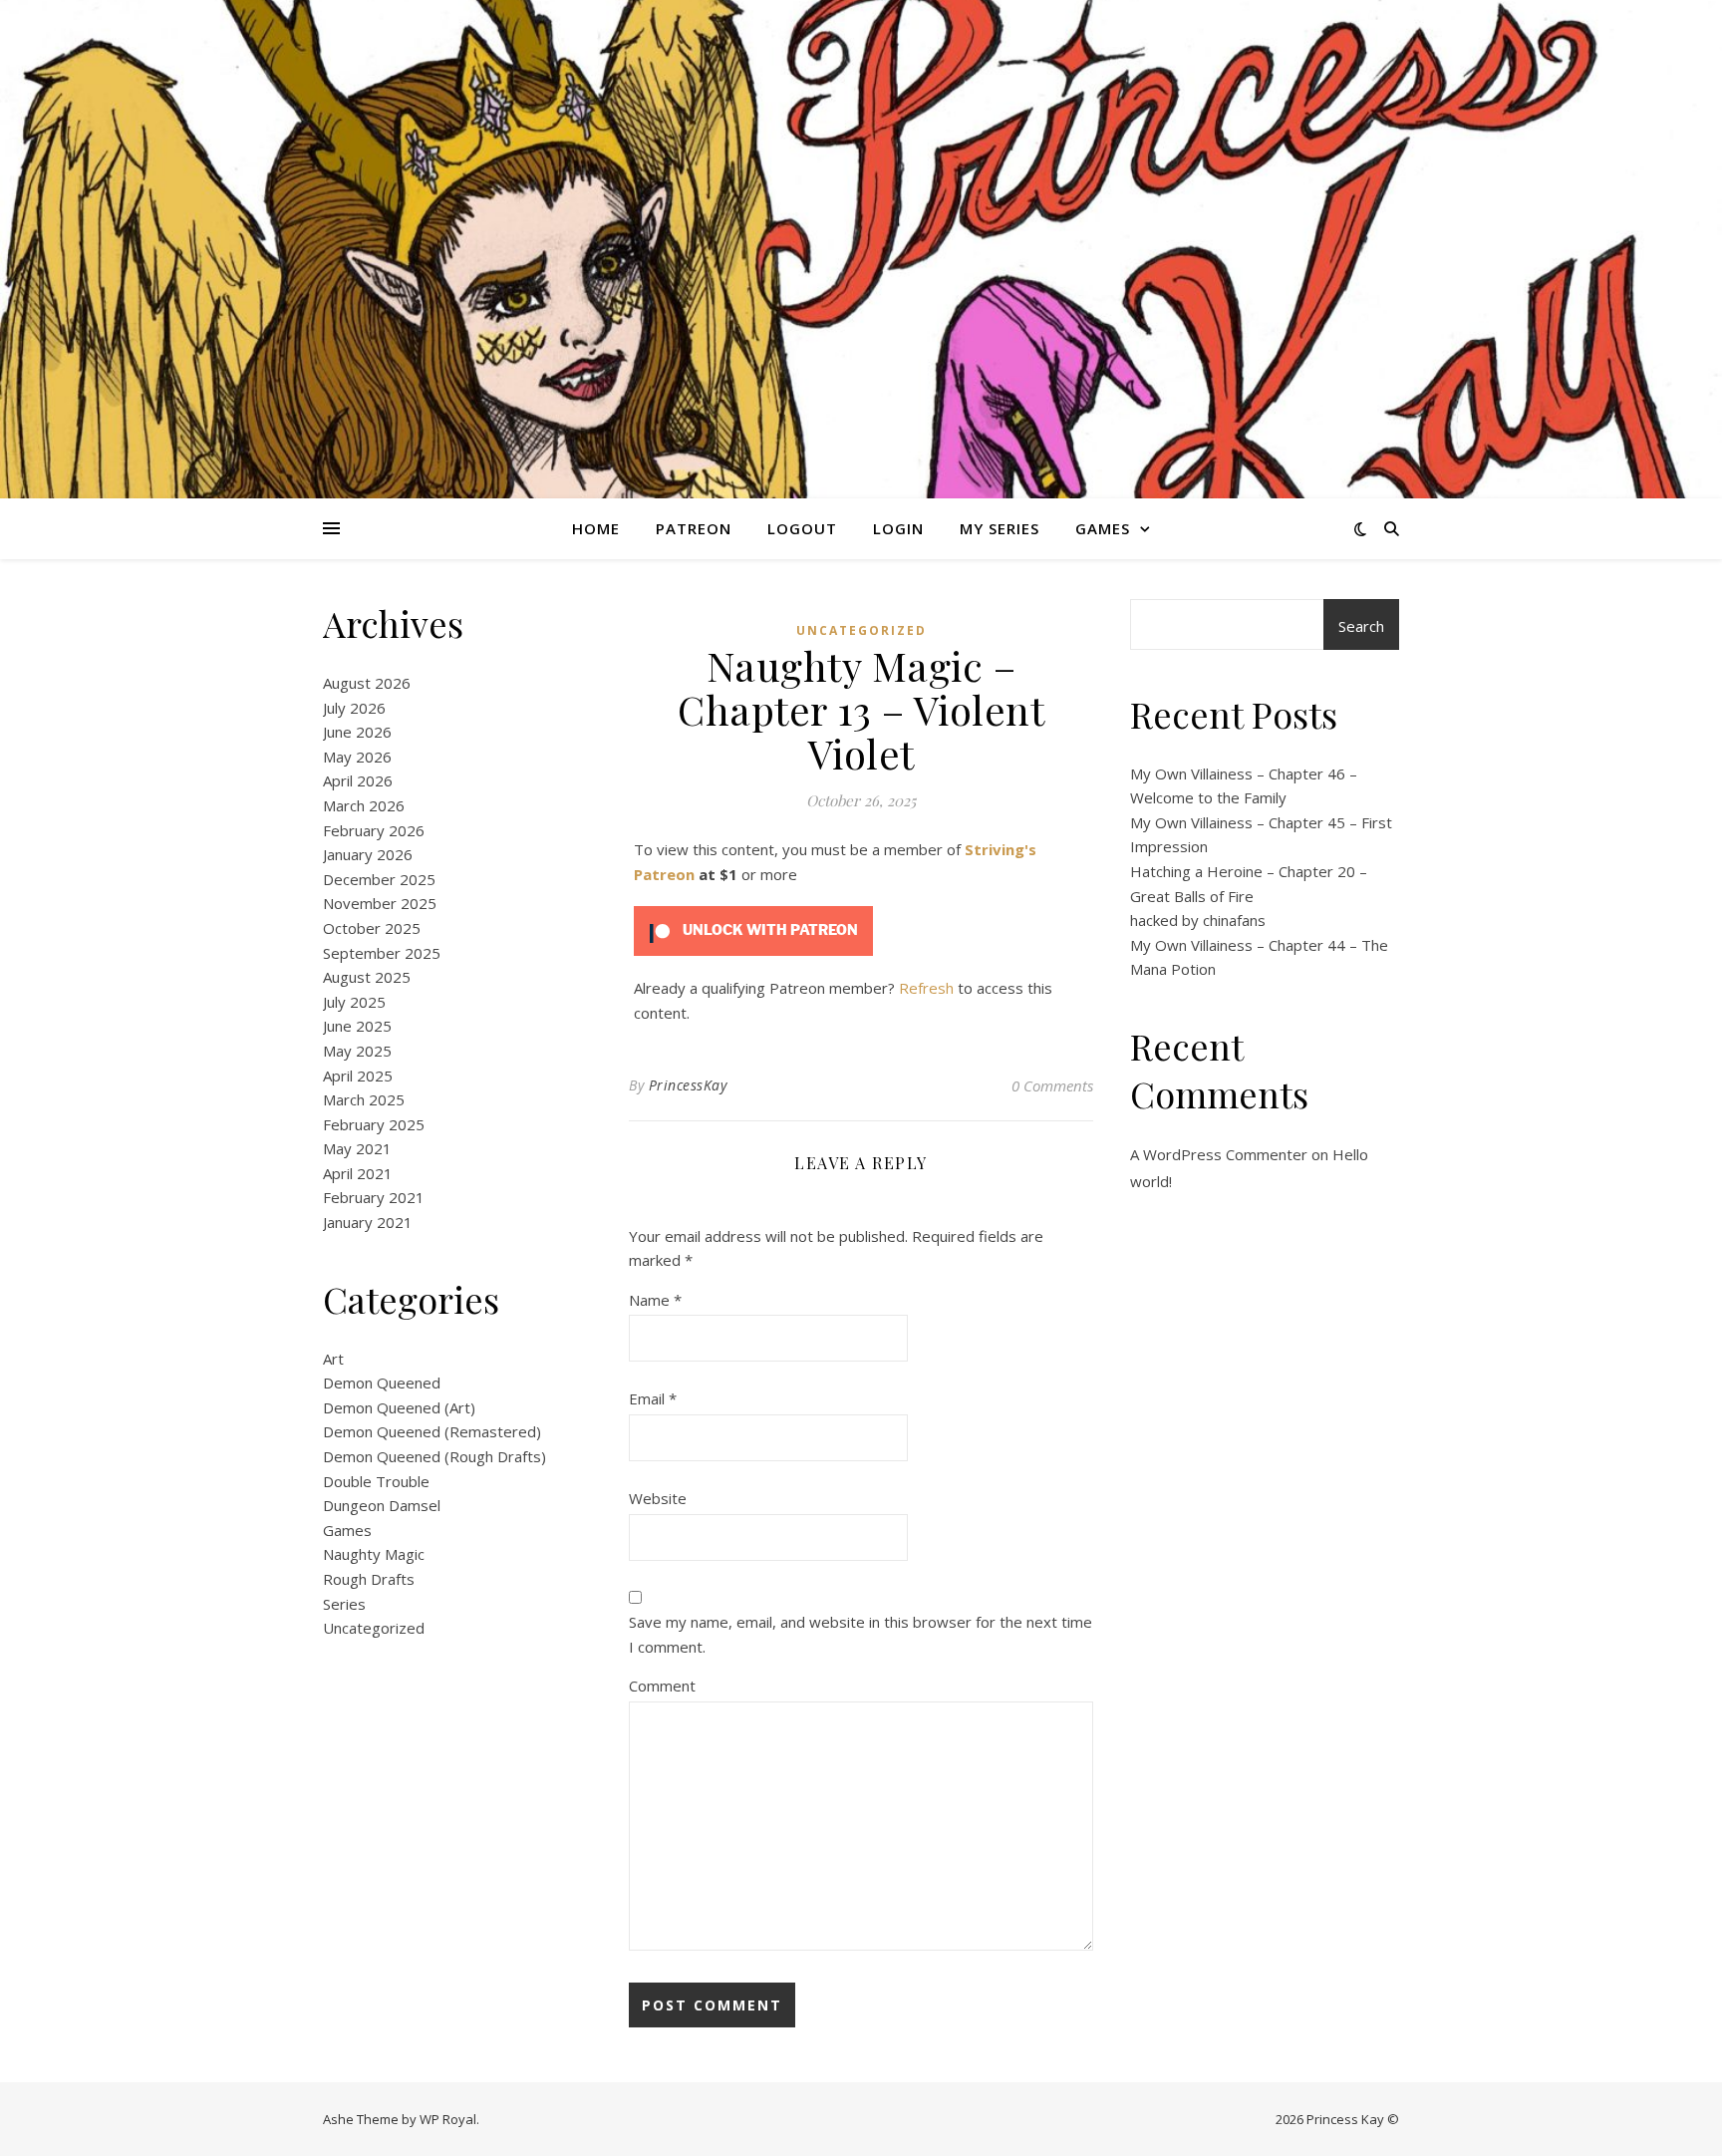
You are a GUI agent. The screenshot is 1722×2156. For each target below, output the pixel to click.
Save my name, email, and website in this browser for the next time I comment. (861, 1634)
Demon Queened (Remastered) (432, 1431)
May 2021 (357, 1148)
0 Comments (1052, 1085)
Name (655, 1300)
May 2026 (357, 757)
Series (344, 1604)
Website (658, 1498)
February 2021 (374, 1197)
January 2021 (368, 1222)
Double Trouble (376, 1481)
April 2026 (358, 780)
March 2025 (364, 1099)
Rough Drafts (369, 1579)
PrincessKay (688, 1085)
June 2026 (357, 732)
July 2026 (354, 708)
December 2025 (379, 879)
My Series (1000, 528)
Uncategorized (374, 1628)
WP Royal (448, 2119)
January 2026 (368, 854)
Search (1361, 626)
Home (596, 528)
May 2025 (357, 1051)
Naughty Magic (374, 1554)
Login (898, 528)
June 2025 (357, 1026)
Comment (662, 1686)
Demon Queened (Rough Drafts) (434, 1456)
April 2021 (358, 1173)
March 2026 (364, 805)
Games (1103, 528)
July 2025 (354, 1002)
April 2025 (358, 1076)
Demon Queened (382, 1383)
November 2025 (380, 903)
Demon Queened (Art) (399, 1407)
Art (333, 1359)
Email (653, 1398)
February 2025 (374, 1124)
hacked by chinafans (1198, 920)
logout (802, 528)
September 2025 (382, 953)
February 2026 (374, 830)
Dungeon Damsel (382, 1505)
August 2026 (367, 683)
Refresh (926, 988)
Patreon (694, 528)
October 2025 (372, 928)
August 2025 (367, 977)
